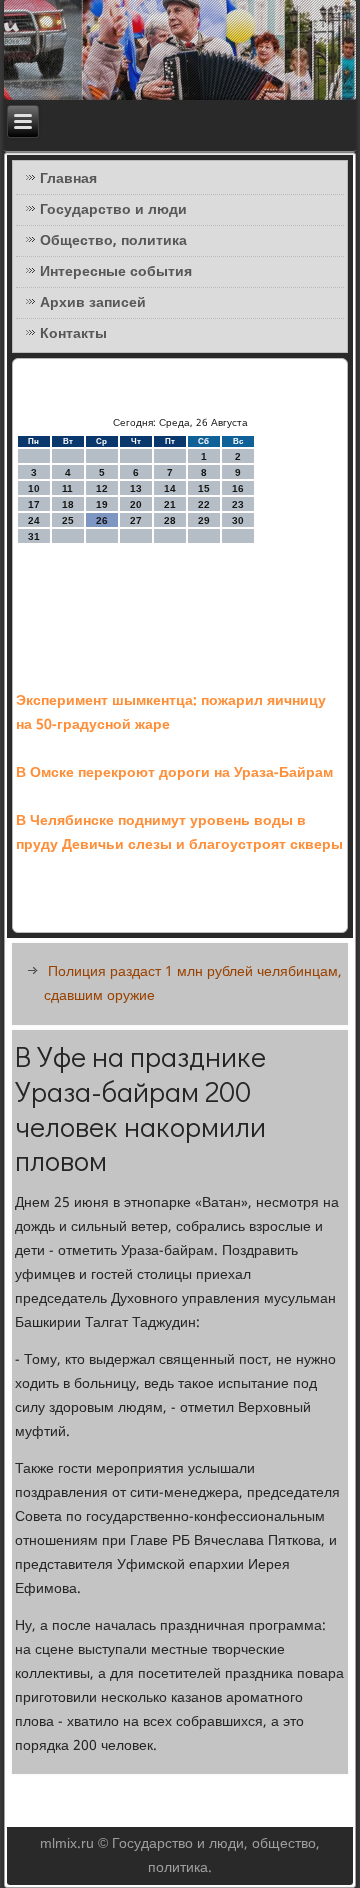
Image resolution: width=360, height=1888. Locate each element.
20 (136, 504)
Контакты (73, 334)
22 (204, 504)
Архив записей (93, 303)
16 (238, 488)
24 (34, 520)
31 (34, 536)
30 (238, 520)
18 (68, 504)
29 (204, 520)
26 (102, 520)
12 (102, 488)
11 (67, 488)
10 (34, 488)
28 (170, 520)
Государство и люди (113, 210)
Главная (68, 179)
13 (136, 488)
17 (34, 504)
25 (68, 520)
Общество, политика (113, 241)
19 (102, 504)
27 (136, 520)
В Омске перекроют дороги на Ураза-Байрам (174, 773)
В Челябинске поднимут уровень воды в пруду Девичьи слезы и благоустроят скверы (179, 833)
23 (238, 504)
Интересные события (116, 272)
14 (170, 488)
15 (204, 488)
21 (170, 504)
